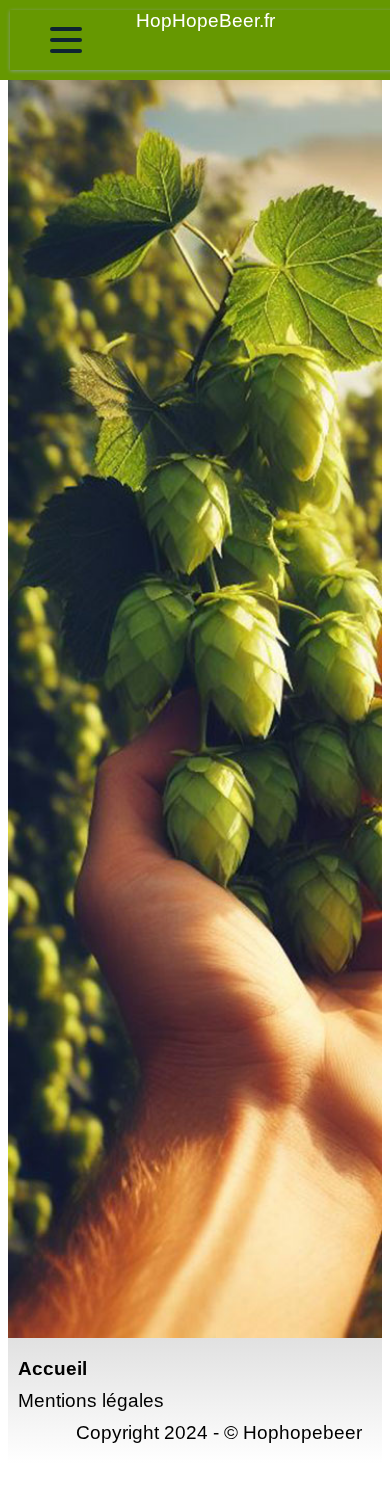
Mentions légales (91, 1400)
